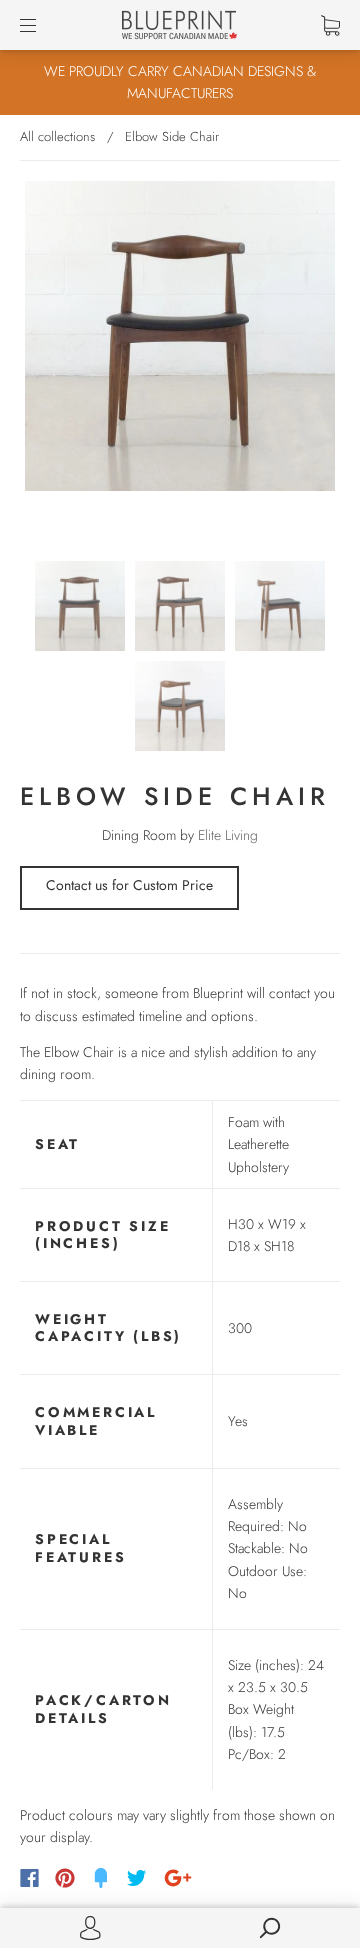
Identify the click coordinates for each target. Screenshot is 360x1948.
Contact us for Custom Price (129, 885)
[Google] (178, 1878)
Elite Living (228, 835)
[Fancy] (101, 1878)
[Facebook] (29, 1878)
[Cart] (330, 25)
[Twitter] (137, 1878)
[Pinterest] (65, 1878)
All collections (57, 136)
